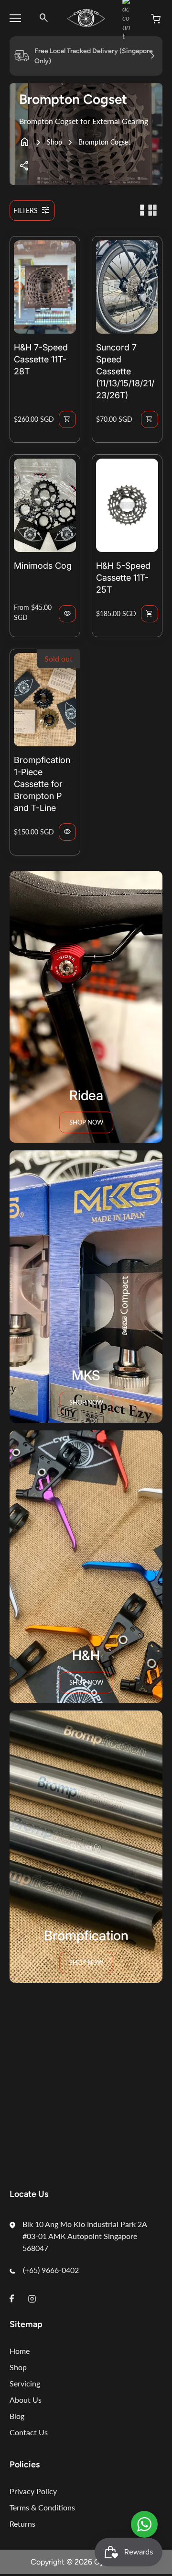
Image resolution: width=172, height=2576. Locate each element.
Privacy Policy (33, 2491)
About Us (26, 2400)
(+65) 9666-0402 (51, 2270)
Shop (54, 142)
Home (20, 2351)
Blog (17, 2416)
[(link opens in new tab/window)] (144, 2524)
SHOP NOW (86, 1682)
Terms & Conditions (42, 2507)
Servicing (25, 2383)
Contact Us (29, 2432)
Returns (22, 2524)
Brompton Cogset (104, 142)
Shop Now (86, 1122)
